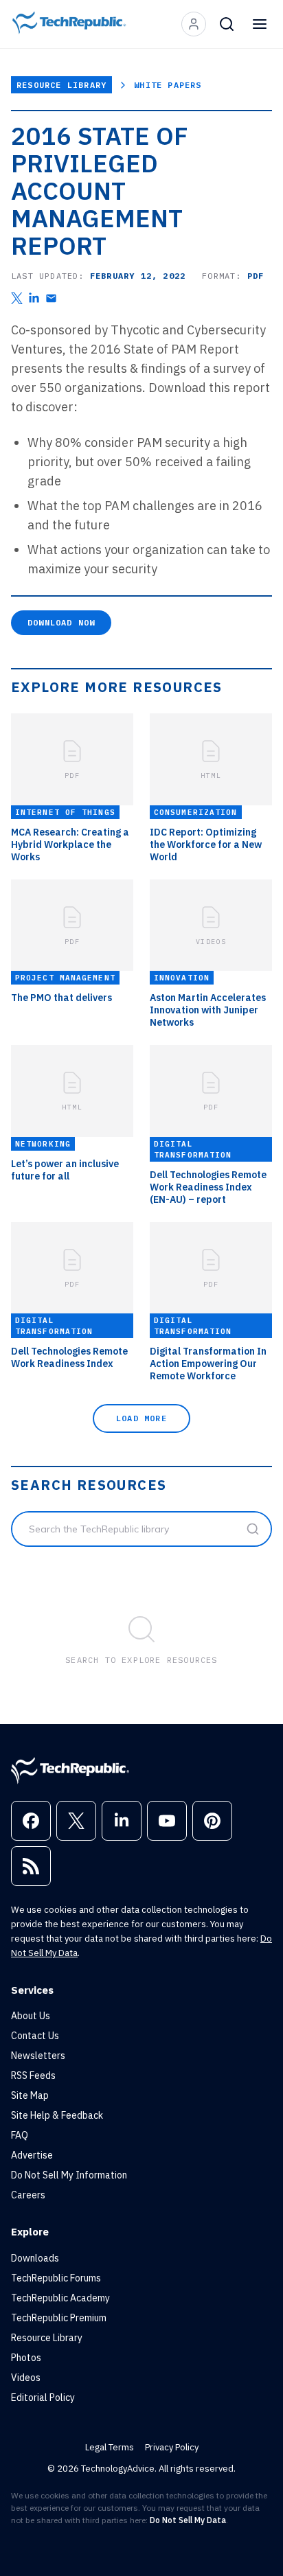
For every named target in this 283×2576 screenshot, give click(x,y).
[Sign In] (194, 24)
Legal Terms (110, 2447)
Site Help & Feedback (57, 2115)
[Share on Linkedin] (34, 298)
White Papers (168, 85)
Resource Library (61, 85)
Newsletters (38, 2056)
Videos (26, 2378)
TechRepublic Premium (59, 2318)
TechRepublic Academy (60, 2298)
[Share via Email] (51, 298)
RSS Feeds (33, 2075)
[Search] (227, 24)
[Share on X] (17, 298)
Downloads (35, 2258)
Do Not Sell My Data (188, 2520)
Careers (28, 2195)
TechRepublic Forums (56, 2278)
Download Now (61, 622)
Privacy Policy (172, 2447)
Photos (26, 2358)
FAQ (20, 2135)
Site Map (30, 2095)
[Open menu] (260, 24)
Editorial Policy (43, 2397)
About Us (31, 2016)
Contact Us (35, 2036)
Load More (141, 1418)
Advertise (32, 2155)
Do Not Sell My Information (69, 2175)
